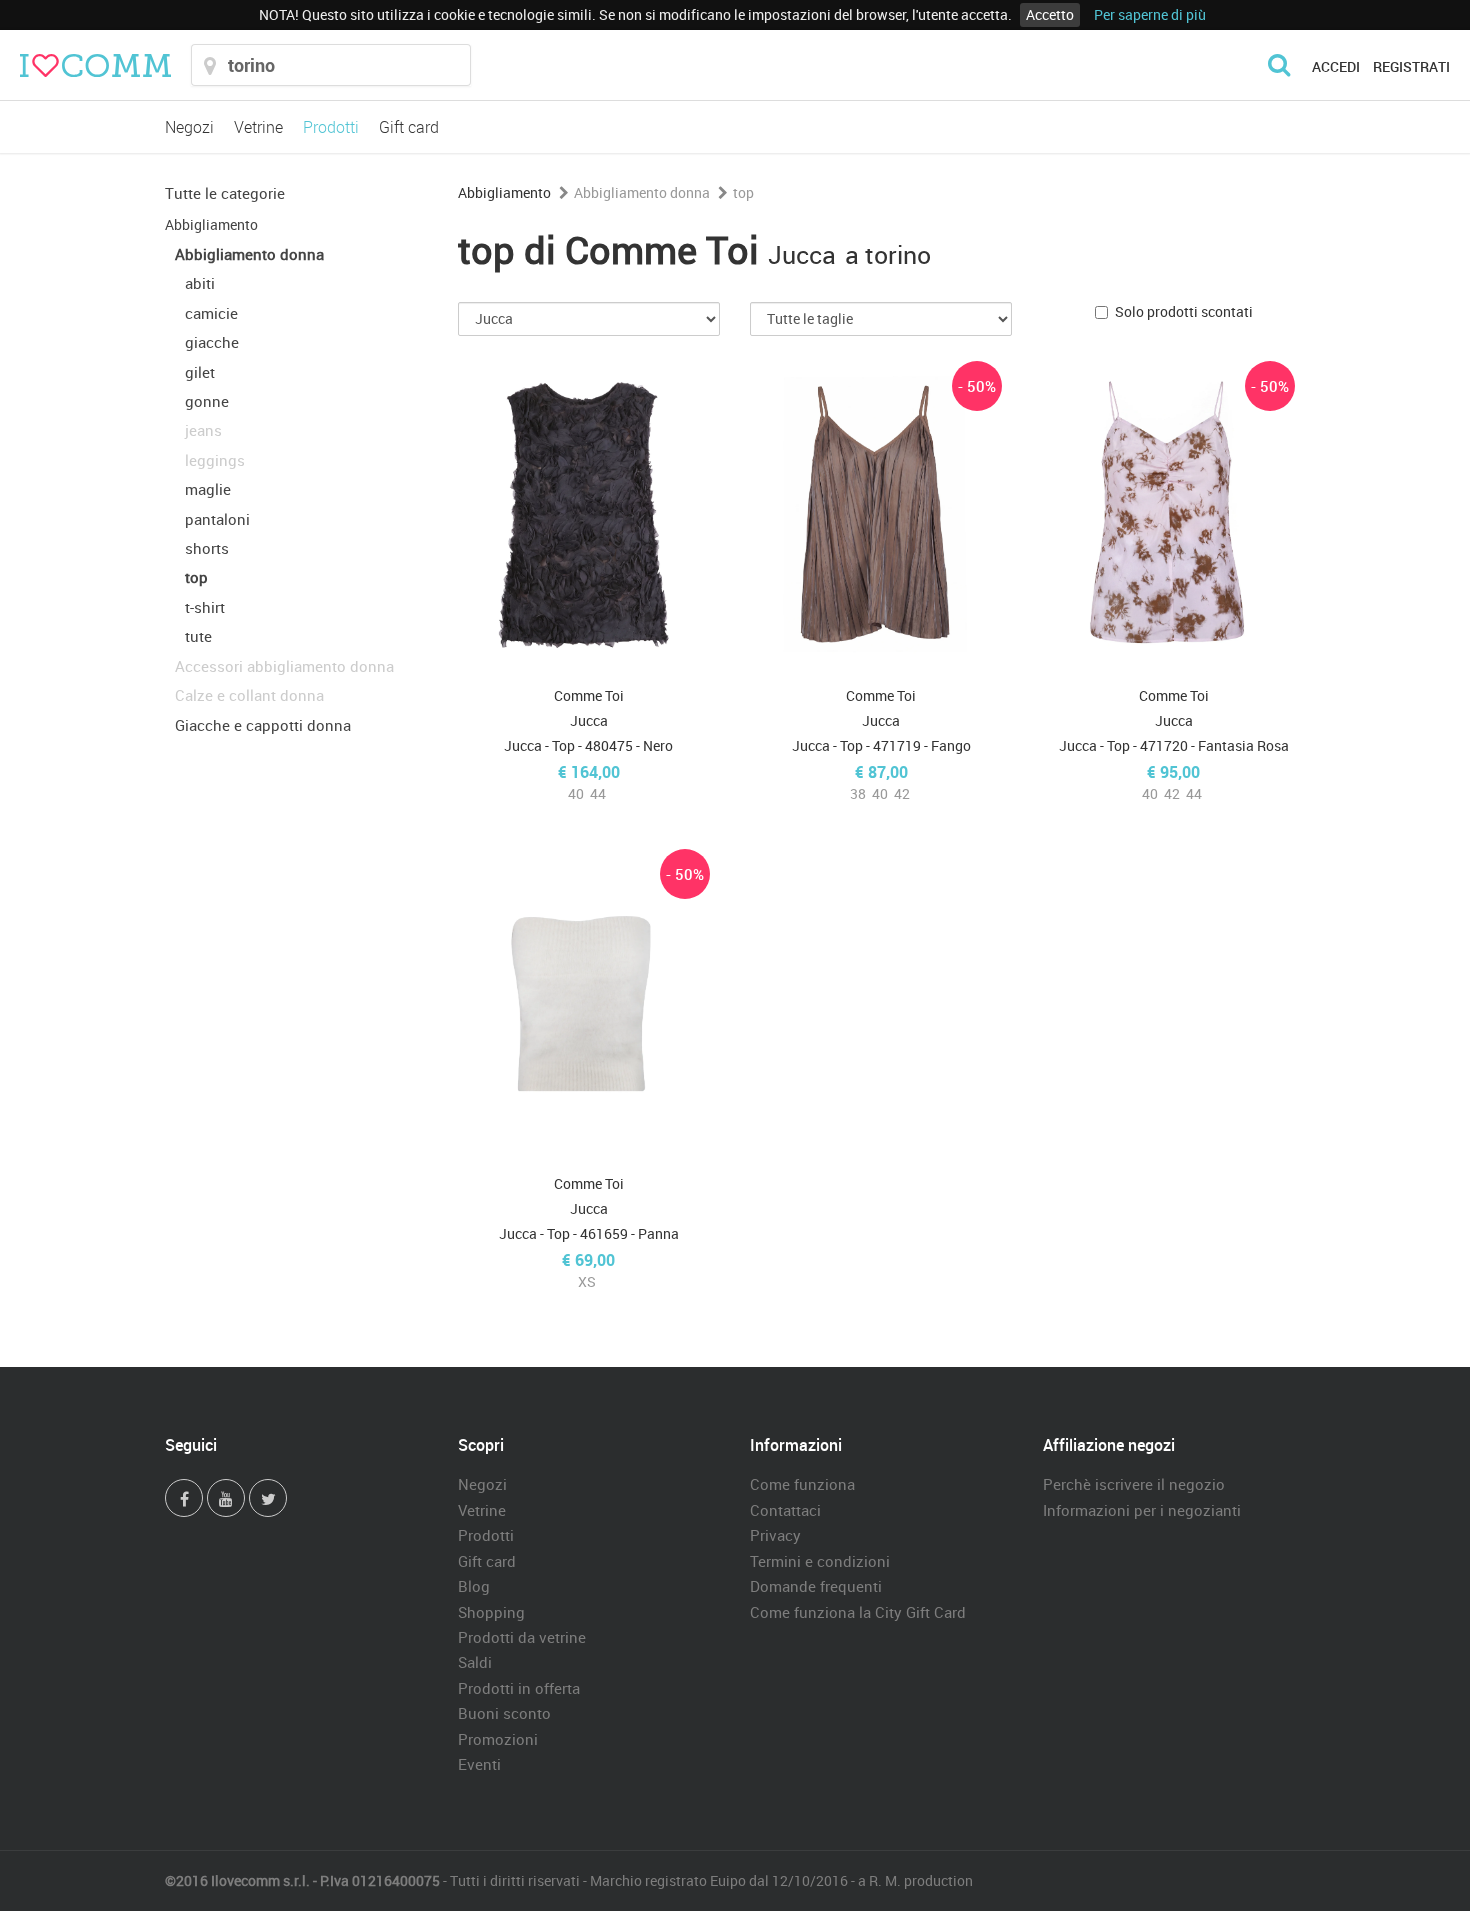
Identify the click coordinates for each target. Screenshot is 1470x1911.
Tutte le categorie (225, 193)
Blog (474, 1586)
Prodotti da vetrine (522, 1637)
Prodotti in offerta (519, 1688)
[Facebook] (184, 1498)
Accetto (1050, 14)
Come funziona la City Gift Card (858, 1612)
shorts (207, 548)
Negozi (189, 127)
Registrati (1411, 66)
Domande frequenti (816, 1586)
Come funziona (802, 1484)
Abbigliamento (211, 224)
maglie (208, 489)
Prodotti (331, 127)
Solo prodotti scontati (1184, 311)
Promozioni (498, 1739)
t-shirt (205, 607)
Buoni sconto (504, 1713)
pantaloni (217, 519)
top (196, 577)
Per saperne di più (1150, 14)
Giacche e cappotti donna (263, 725)
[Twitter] (268, 1498)
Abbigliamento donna (249, 254)
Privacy (775, 1535)
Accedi (1336, 66)
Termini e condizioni (820, 1561)
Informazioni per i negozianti (1142, 1510)
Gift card (409, 127)
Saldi (475, 1662)
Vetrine (258, 127)
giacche (212, 342)
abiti (200, 283)
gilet (200, 372)
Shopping (491, 1612)
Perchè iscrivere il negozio (1134, 1484)
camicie (211, 313)
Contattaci (785, 1510)
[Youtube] (226, 1498)
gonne (207, 401)
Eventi (479, 1764)
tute (198, 636)
